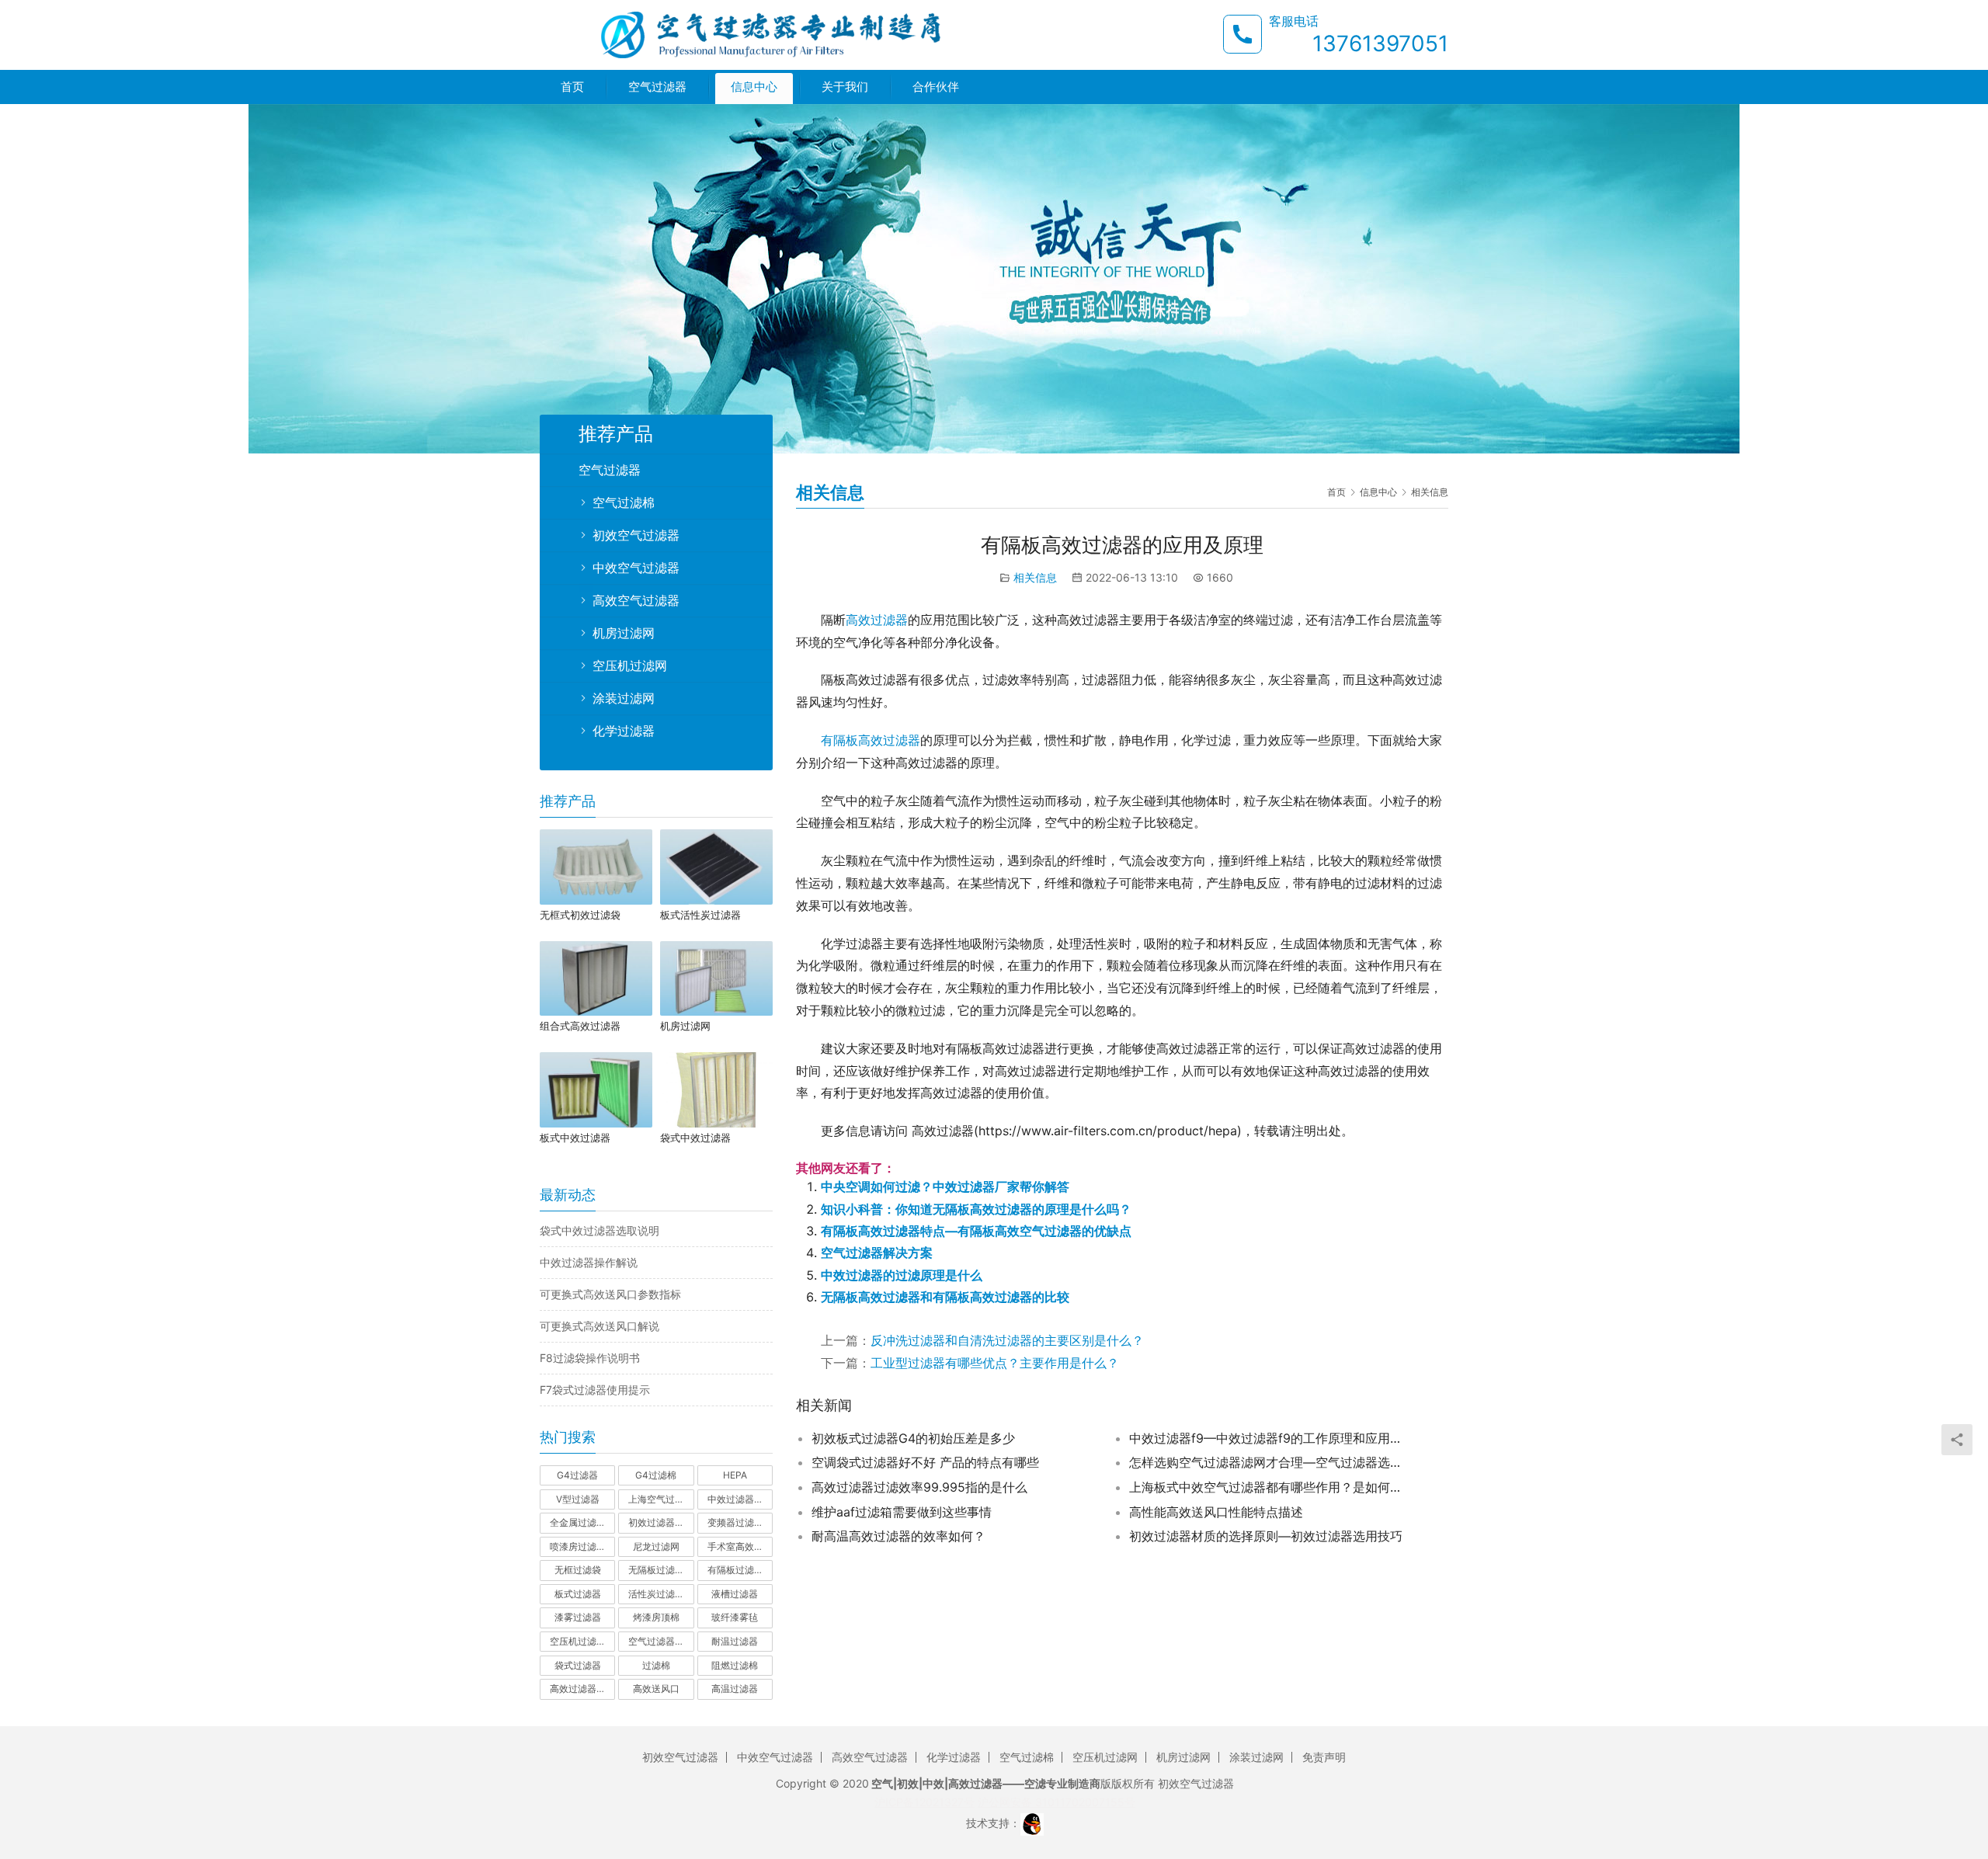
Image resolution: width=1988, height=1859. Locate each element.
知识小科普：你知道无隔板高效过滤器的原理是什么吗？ (976, 1209)
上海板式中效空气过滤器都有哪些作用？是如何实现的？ (1269, 1487)
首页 (572, 87)
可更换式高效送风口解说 (600, 1326)
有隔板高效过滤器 (871, 740)
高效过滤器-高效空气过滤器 (582, 1689)
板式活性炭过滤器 (700, 915)
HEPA (735, 1475)
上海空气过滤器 (661, 1499)
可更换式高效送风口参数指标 (610, 1294)
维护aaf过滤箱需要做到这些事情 (902, 1512)
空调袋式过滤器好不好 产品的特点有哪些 (925, 1462)
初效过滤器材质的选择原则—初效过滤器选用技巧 (1266, 1536)
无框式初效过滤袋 (580, 915)
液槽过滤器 (735, 1594)
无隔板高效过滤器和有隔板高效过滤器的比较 (945, 1297)
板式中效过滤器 (575, 1138)
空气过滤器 (657, 87)
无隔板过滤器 (656, 1570)
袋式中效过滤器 (695, 1138)
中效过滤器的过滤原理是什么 (902, 1275)
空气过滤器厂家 (661, 1641)
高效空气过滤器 (636, 600)
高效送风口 (656, 1689)
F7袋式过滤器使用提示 (595, 1390)
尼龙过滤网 (656, 1546)
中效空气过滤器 (636, 568)
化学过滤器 (624, 731)
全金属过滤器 (578, 1522)
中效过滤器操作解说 (589, 1262)
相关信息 (1035, 577)
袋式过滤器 (578, 1665)
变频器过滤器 (735, 1522)
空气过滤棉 (624, 502)
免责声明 (1324, 1757)
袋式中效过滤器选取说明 (600, 1230)
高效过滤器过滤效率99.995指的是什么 (919, 1487)
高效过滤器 (877, 620)
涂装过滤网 (624, 698)
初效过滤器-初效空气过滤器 (661, 1522)
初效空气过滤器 (636, 535)
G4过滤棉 (656, 1475)
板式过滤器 (578, 1594)
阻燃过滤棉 (735, 1665)
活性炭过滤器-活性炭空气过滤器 (661, 1594)
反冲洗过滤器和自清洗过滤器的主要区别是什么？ (1007, 1340)
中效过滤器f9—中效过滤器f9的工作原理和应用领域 (1269, 1438)
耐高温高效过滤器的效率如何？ (898, 1536)
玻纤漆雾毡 (735, 1617)
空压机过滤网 (630, 665)
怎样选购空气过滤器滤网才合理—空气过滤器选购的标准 (1269, 1462)
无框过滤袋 (578, 1570)
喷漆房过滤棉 (578, 1546)
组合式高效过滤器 (580, 1026)
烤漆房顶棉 (656, 1617)
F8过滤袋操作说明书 (590, 1358)
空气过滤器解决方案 (877, 1253)
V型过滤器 (578, 1499)
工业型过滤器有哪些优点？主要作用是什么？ (995, 1363)
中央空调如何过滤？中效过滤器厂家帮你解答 (945, 1187)
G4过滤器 (577, 1475)
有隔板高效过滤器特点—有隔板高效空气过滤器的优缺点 (976, 1231)
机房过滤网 (624, 633)
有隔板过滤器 (735, 1570)
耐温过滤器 (735, 1641)
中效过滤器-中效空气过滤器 (740, 1499)
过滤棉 (656, 1665)
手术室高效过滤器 (740, 1546)
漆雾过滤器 (578, 1617)
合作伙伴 (936, 87)
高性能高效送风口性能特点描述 (1216, 1512)
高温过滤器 (735, 1689)
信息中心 (754, 87)
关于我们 (845, 87)
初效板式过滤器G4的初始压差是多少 (913, 1438)
